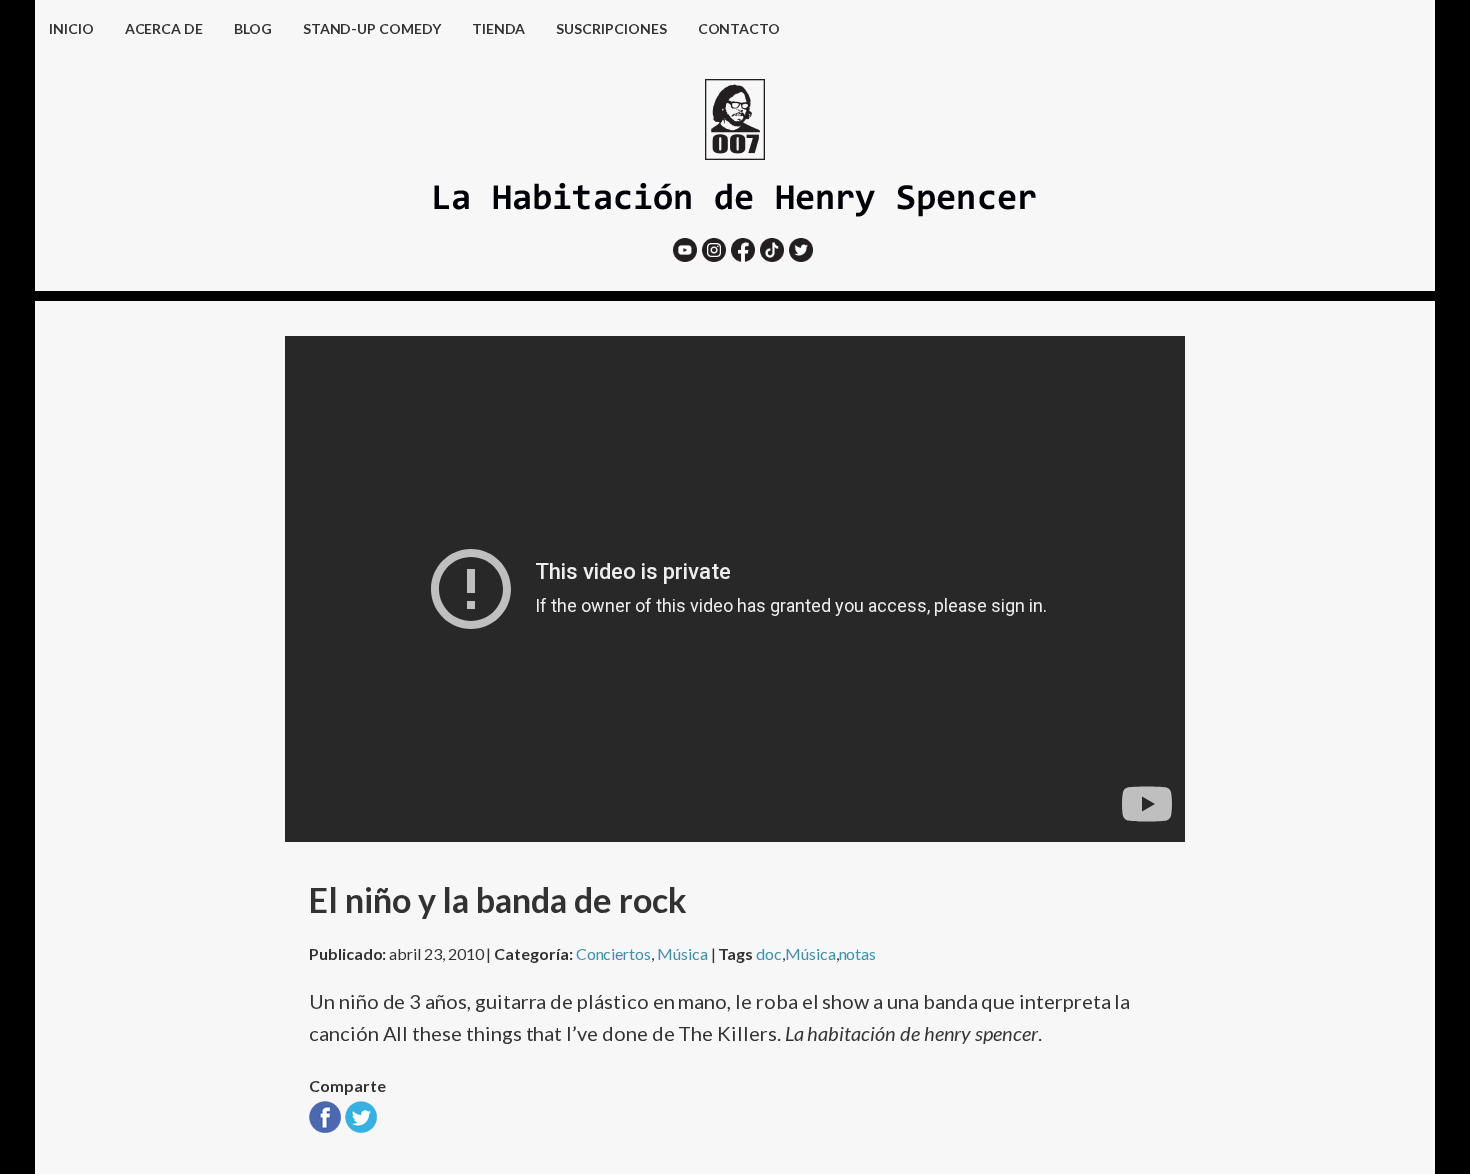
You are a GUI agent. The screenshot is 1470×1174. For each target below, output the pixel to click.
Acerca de (164, 28)
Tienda (499, 28)
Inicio (71, 28)
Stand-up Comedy (372, 28)
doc (769, 953)
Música (682, 953)
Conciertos (613, 953)
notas (858, 953)
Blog (253, 28)
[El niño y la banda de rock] (325, 1125)
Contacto (739, 28)
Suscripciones (611, 28)
